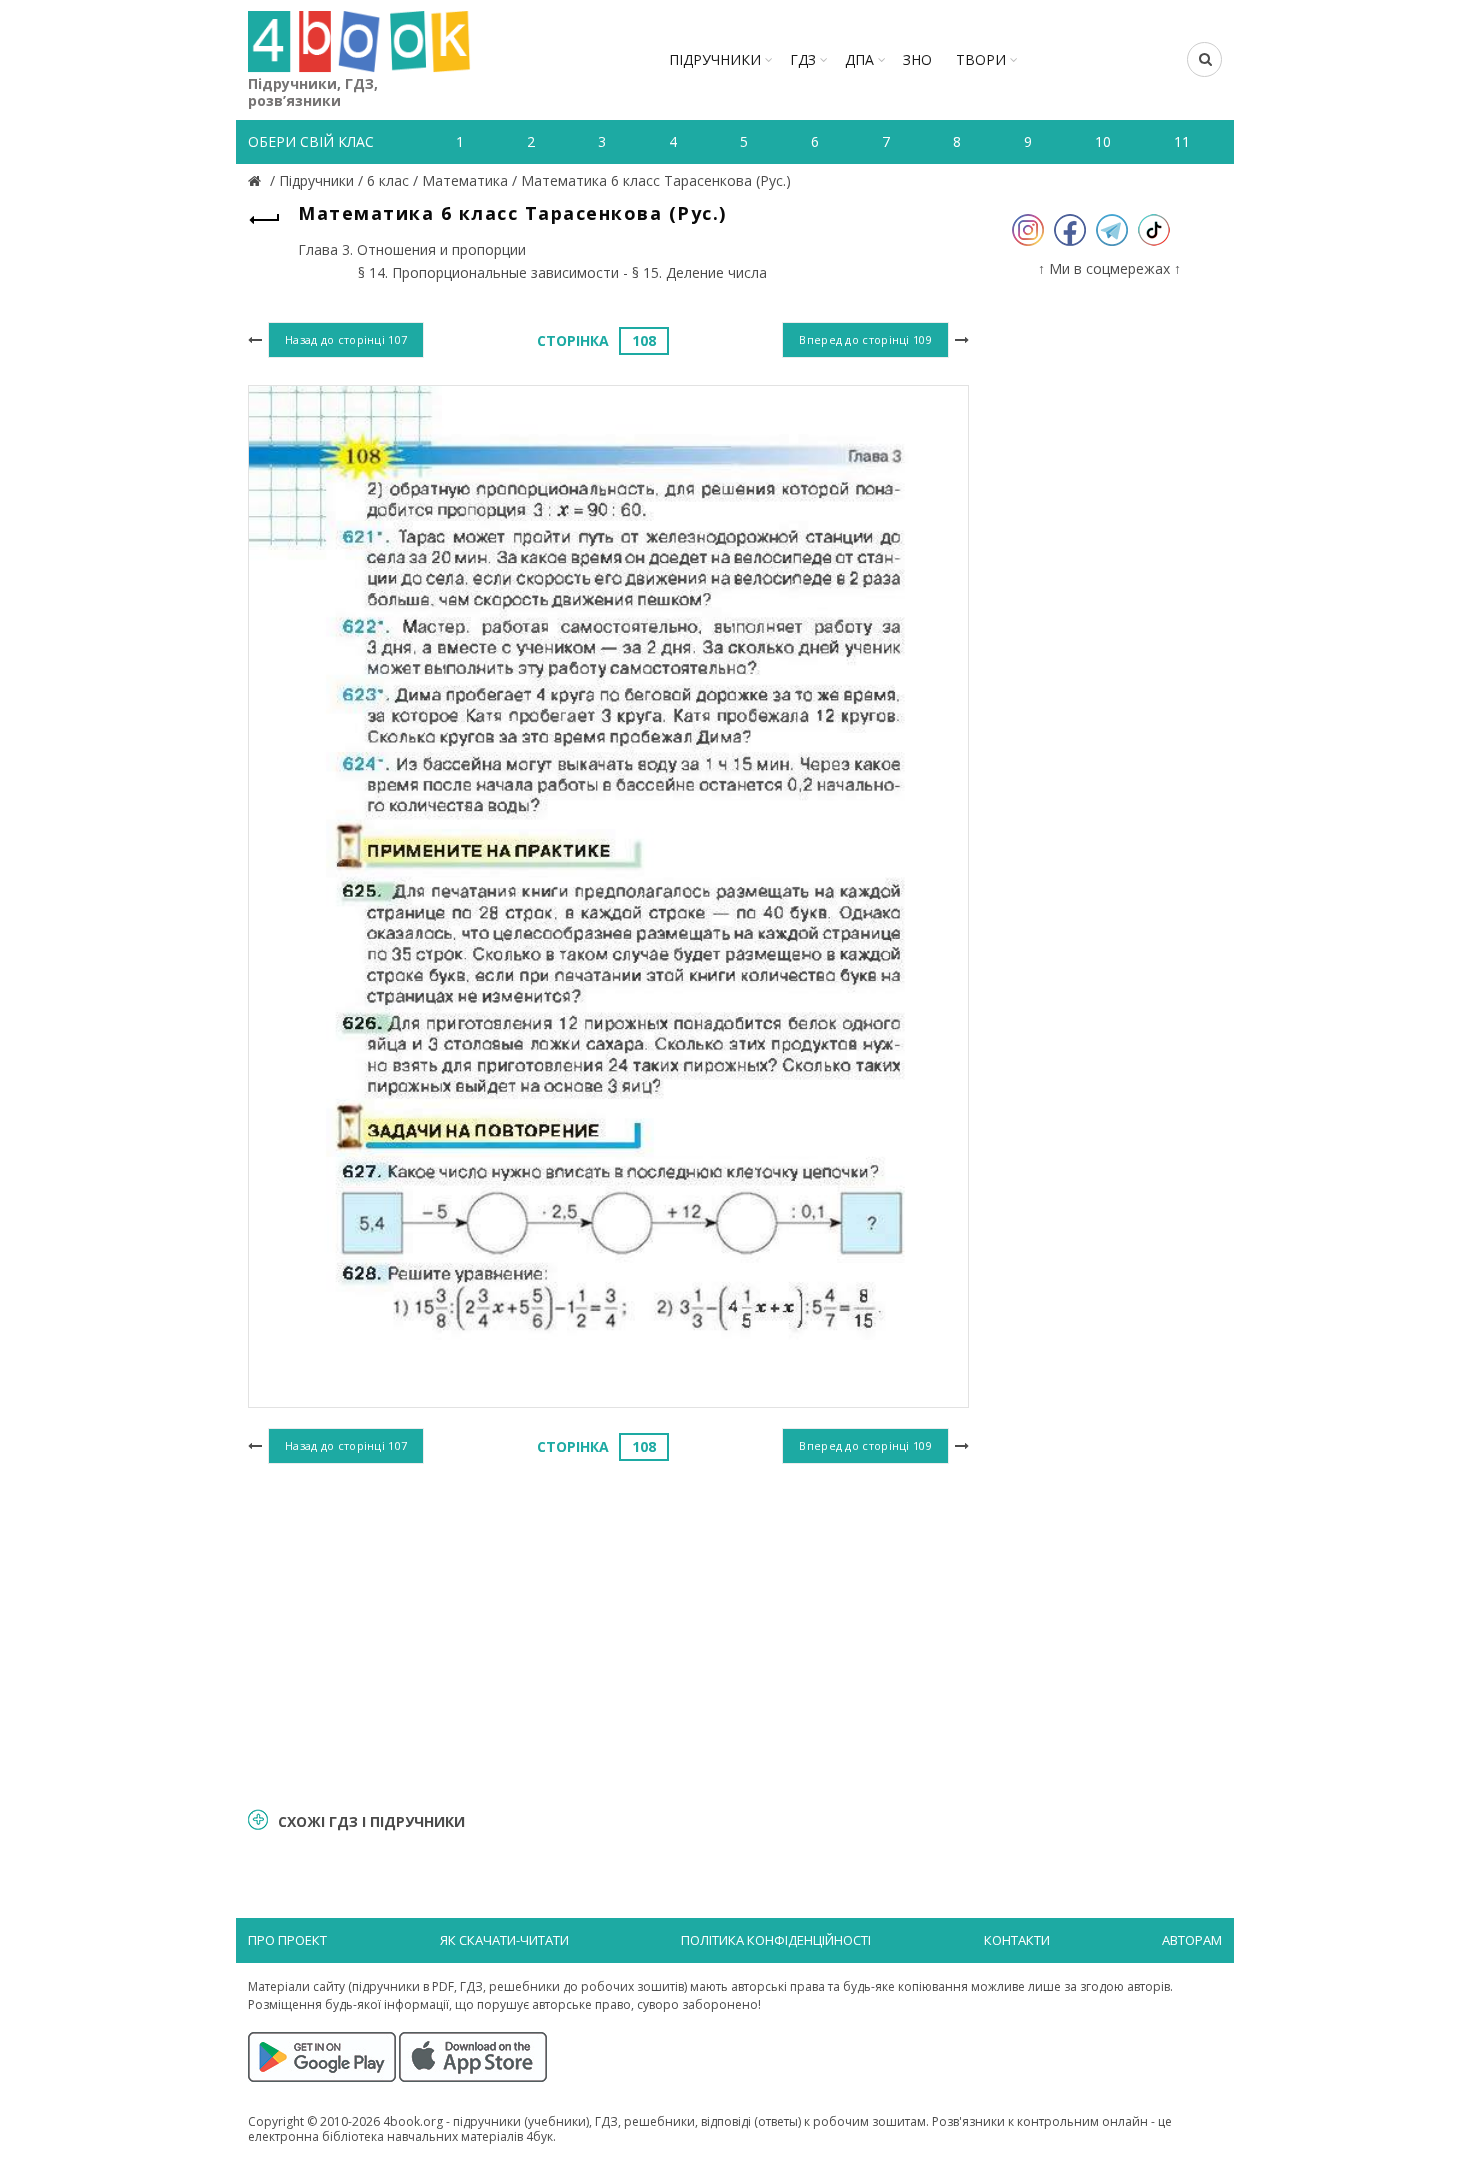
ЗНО (917, 59)
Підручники (715, 59)
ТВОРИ (981, 59)
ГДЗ (803, 59)
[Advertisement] (608, 1633)
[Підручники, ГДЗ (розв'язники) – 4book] (257, 180)
